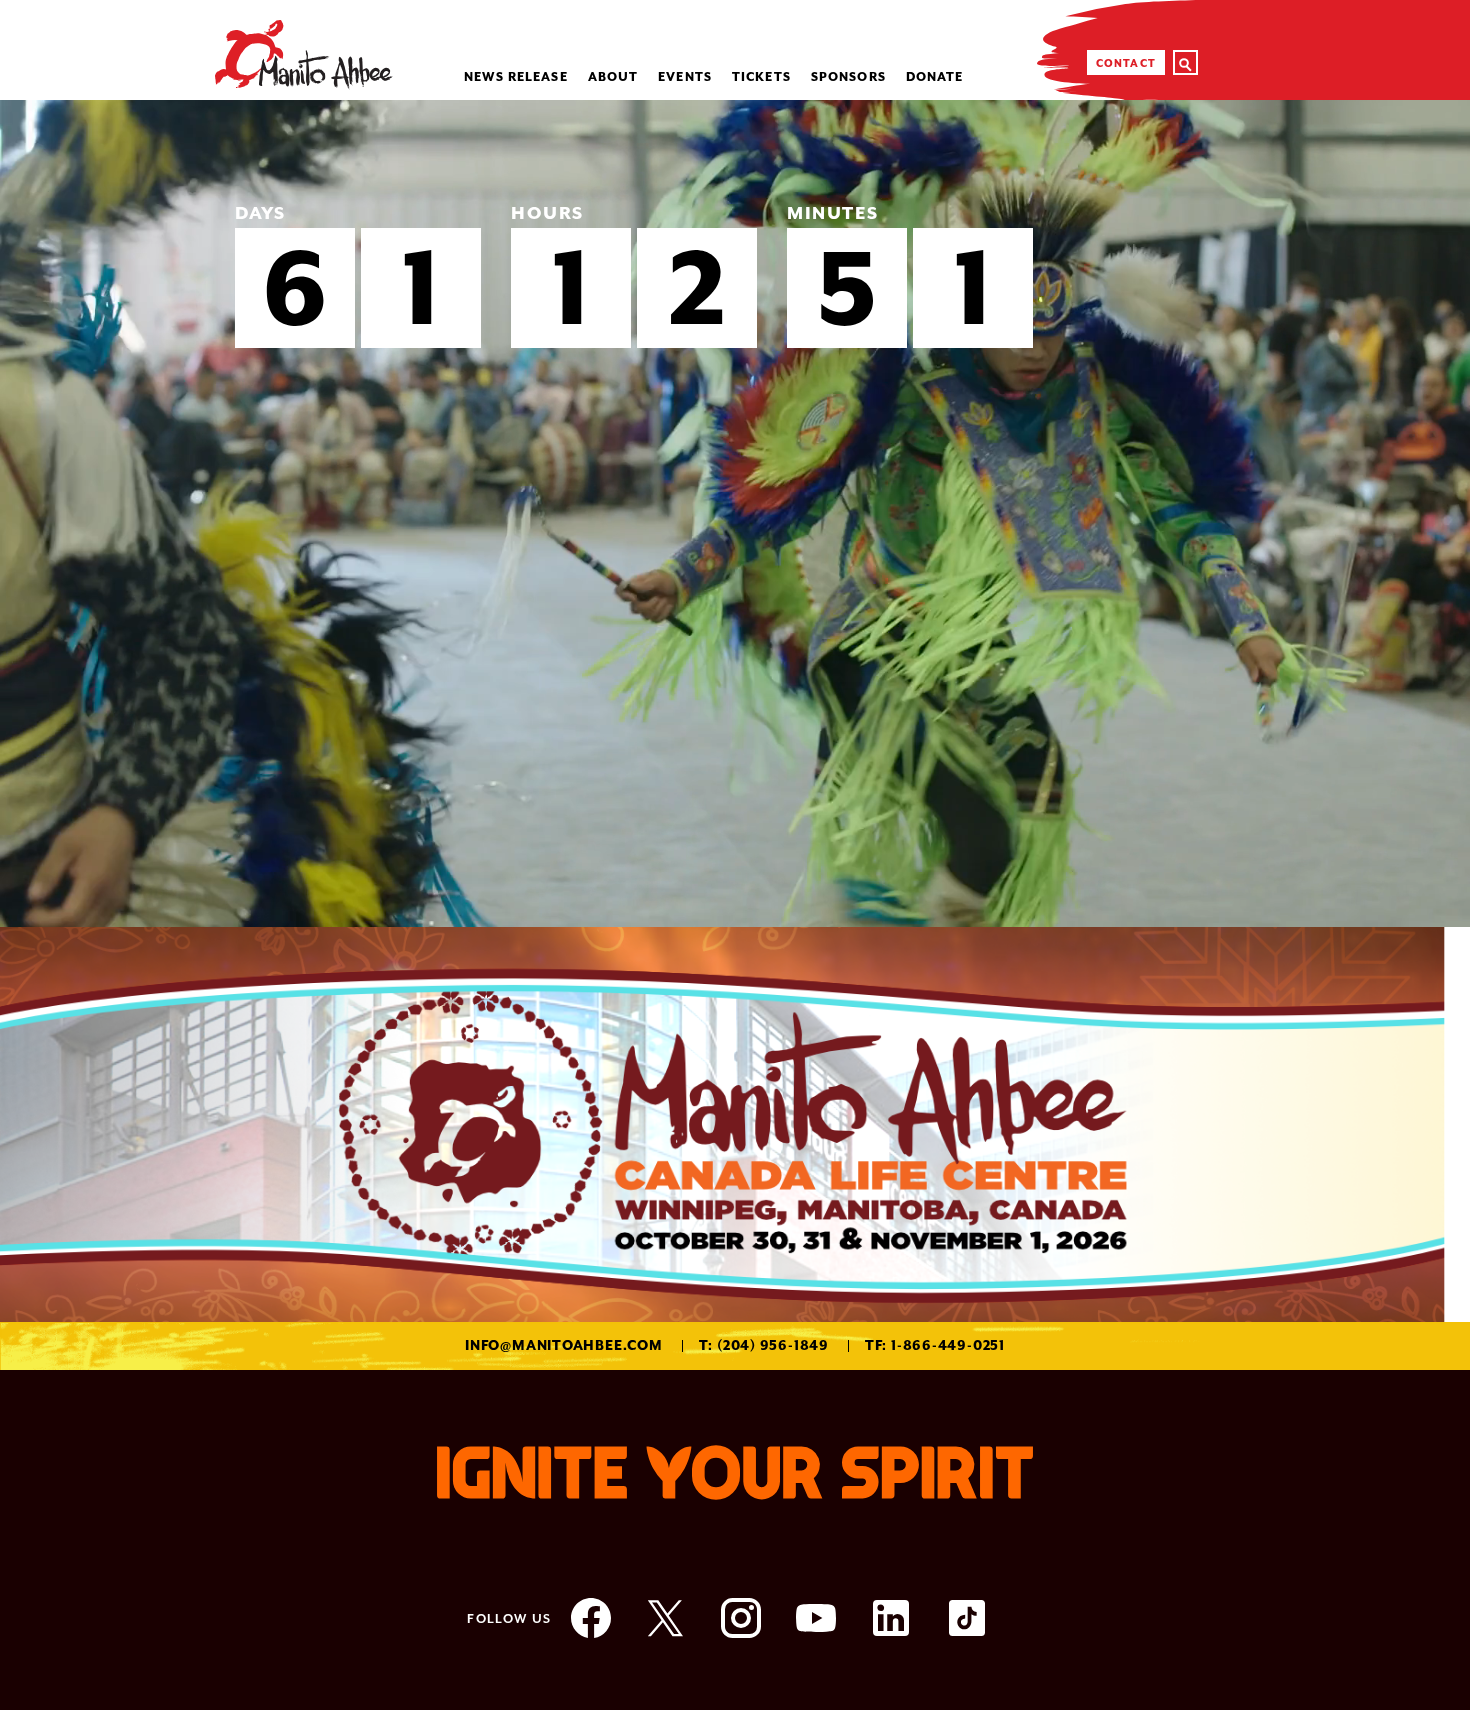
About (613, 77)
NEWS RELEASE (515, 77)
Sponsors (848, 77)
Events (685, 77)
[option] (735, 513)
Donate (935, 77)
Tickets (761, 77)
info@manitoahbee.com (564, 1345)
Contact (1126, 63)
